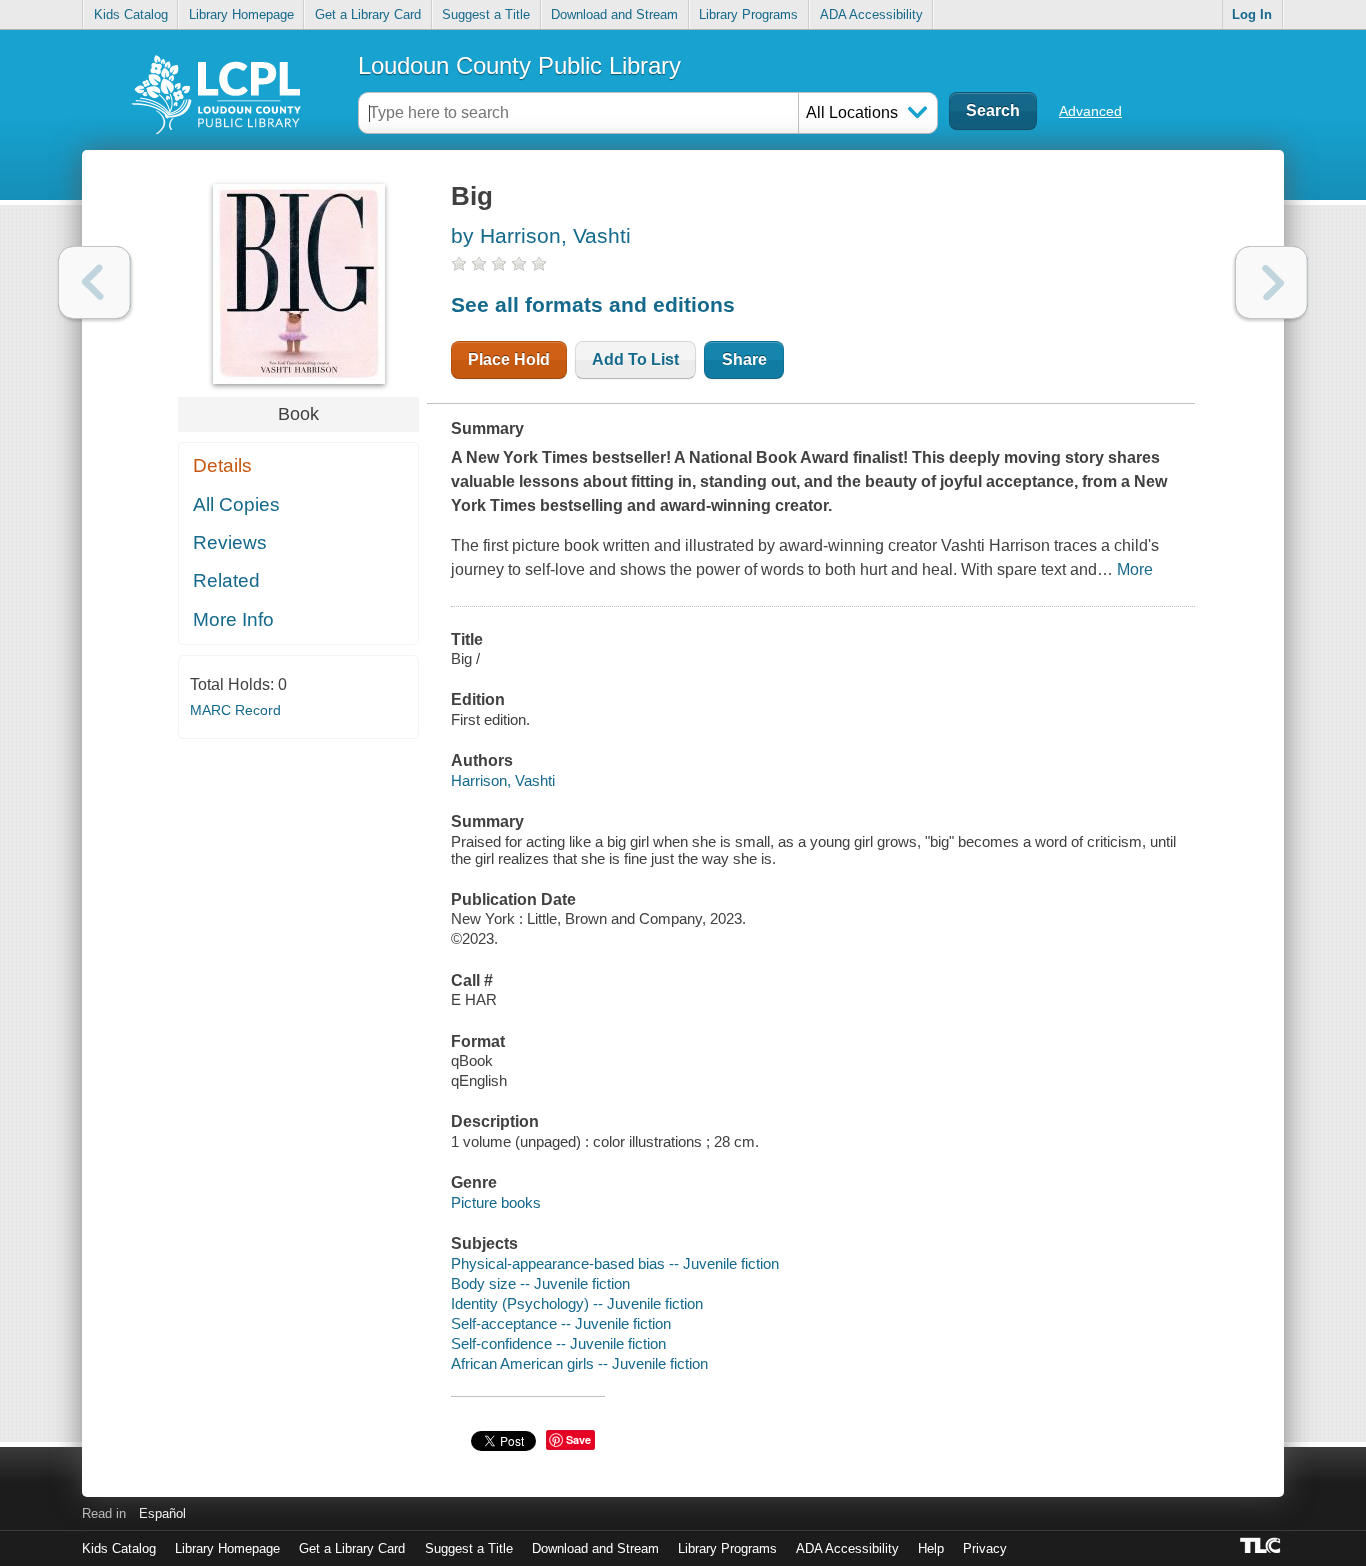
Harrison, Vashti (503, 780)
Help (931, 1548)
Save (578, 1439)
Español (162, 1513)
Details (222, 465)
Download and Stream (614, 14)
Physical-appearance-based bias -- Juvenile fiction (615, 1263)
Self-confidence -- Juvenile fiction (558, 1343)
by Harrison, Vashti (541, 235)
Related (226, 580)
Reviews (230, 542)
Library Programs (748, 14)
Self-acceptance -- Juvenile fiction (561, 1323)
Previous (94, 282)
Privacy (985, 1548)
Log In (1252, 14)
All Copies (236, 504)
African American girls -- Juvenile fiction (579, 1363)
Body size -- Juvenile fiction (540, 1283)
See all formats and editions (593, 304)
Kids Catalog (131, 14)
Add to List (635, 359)
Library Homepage (241, 14)
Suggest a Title (486, 14)
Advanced (1090, 111)
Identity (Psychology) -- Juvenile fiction (577, 1303)
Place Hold (509, 359)
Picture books (496, 1202)
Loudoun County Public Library (519, 65)
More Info (233, 619)
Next (1271, 282)
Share (744, 359)
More (1135, 569)
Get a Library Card (368, 14)
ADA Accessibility (871, 14)
